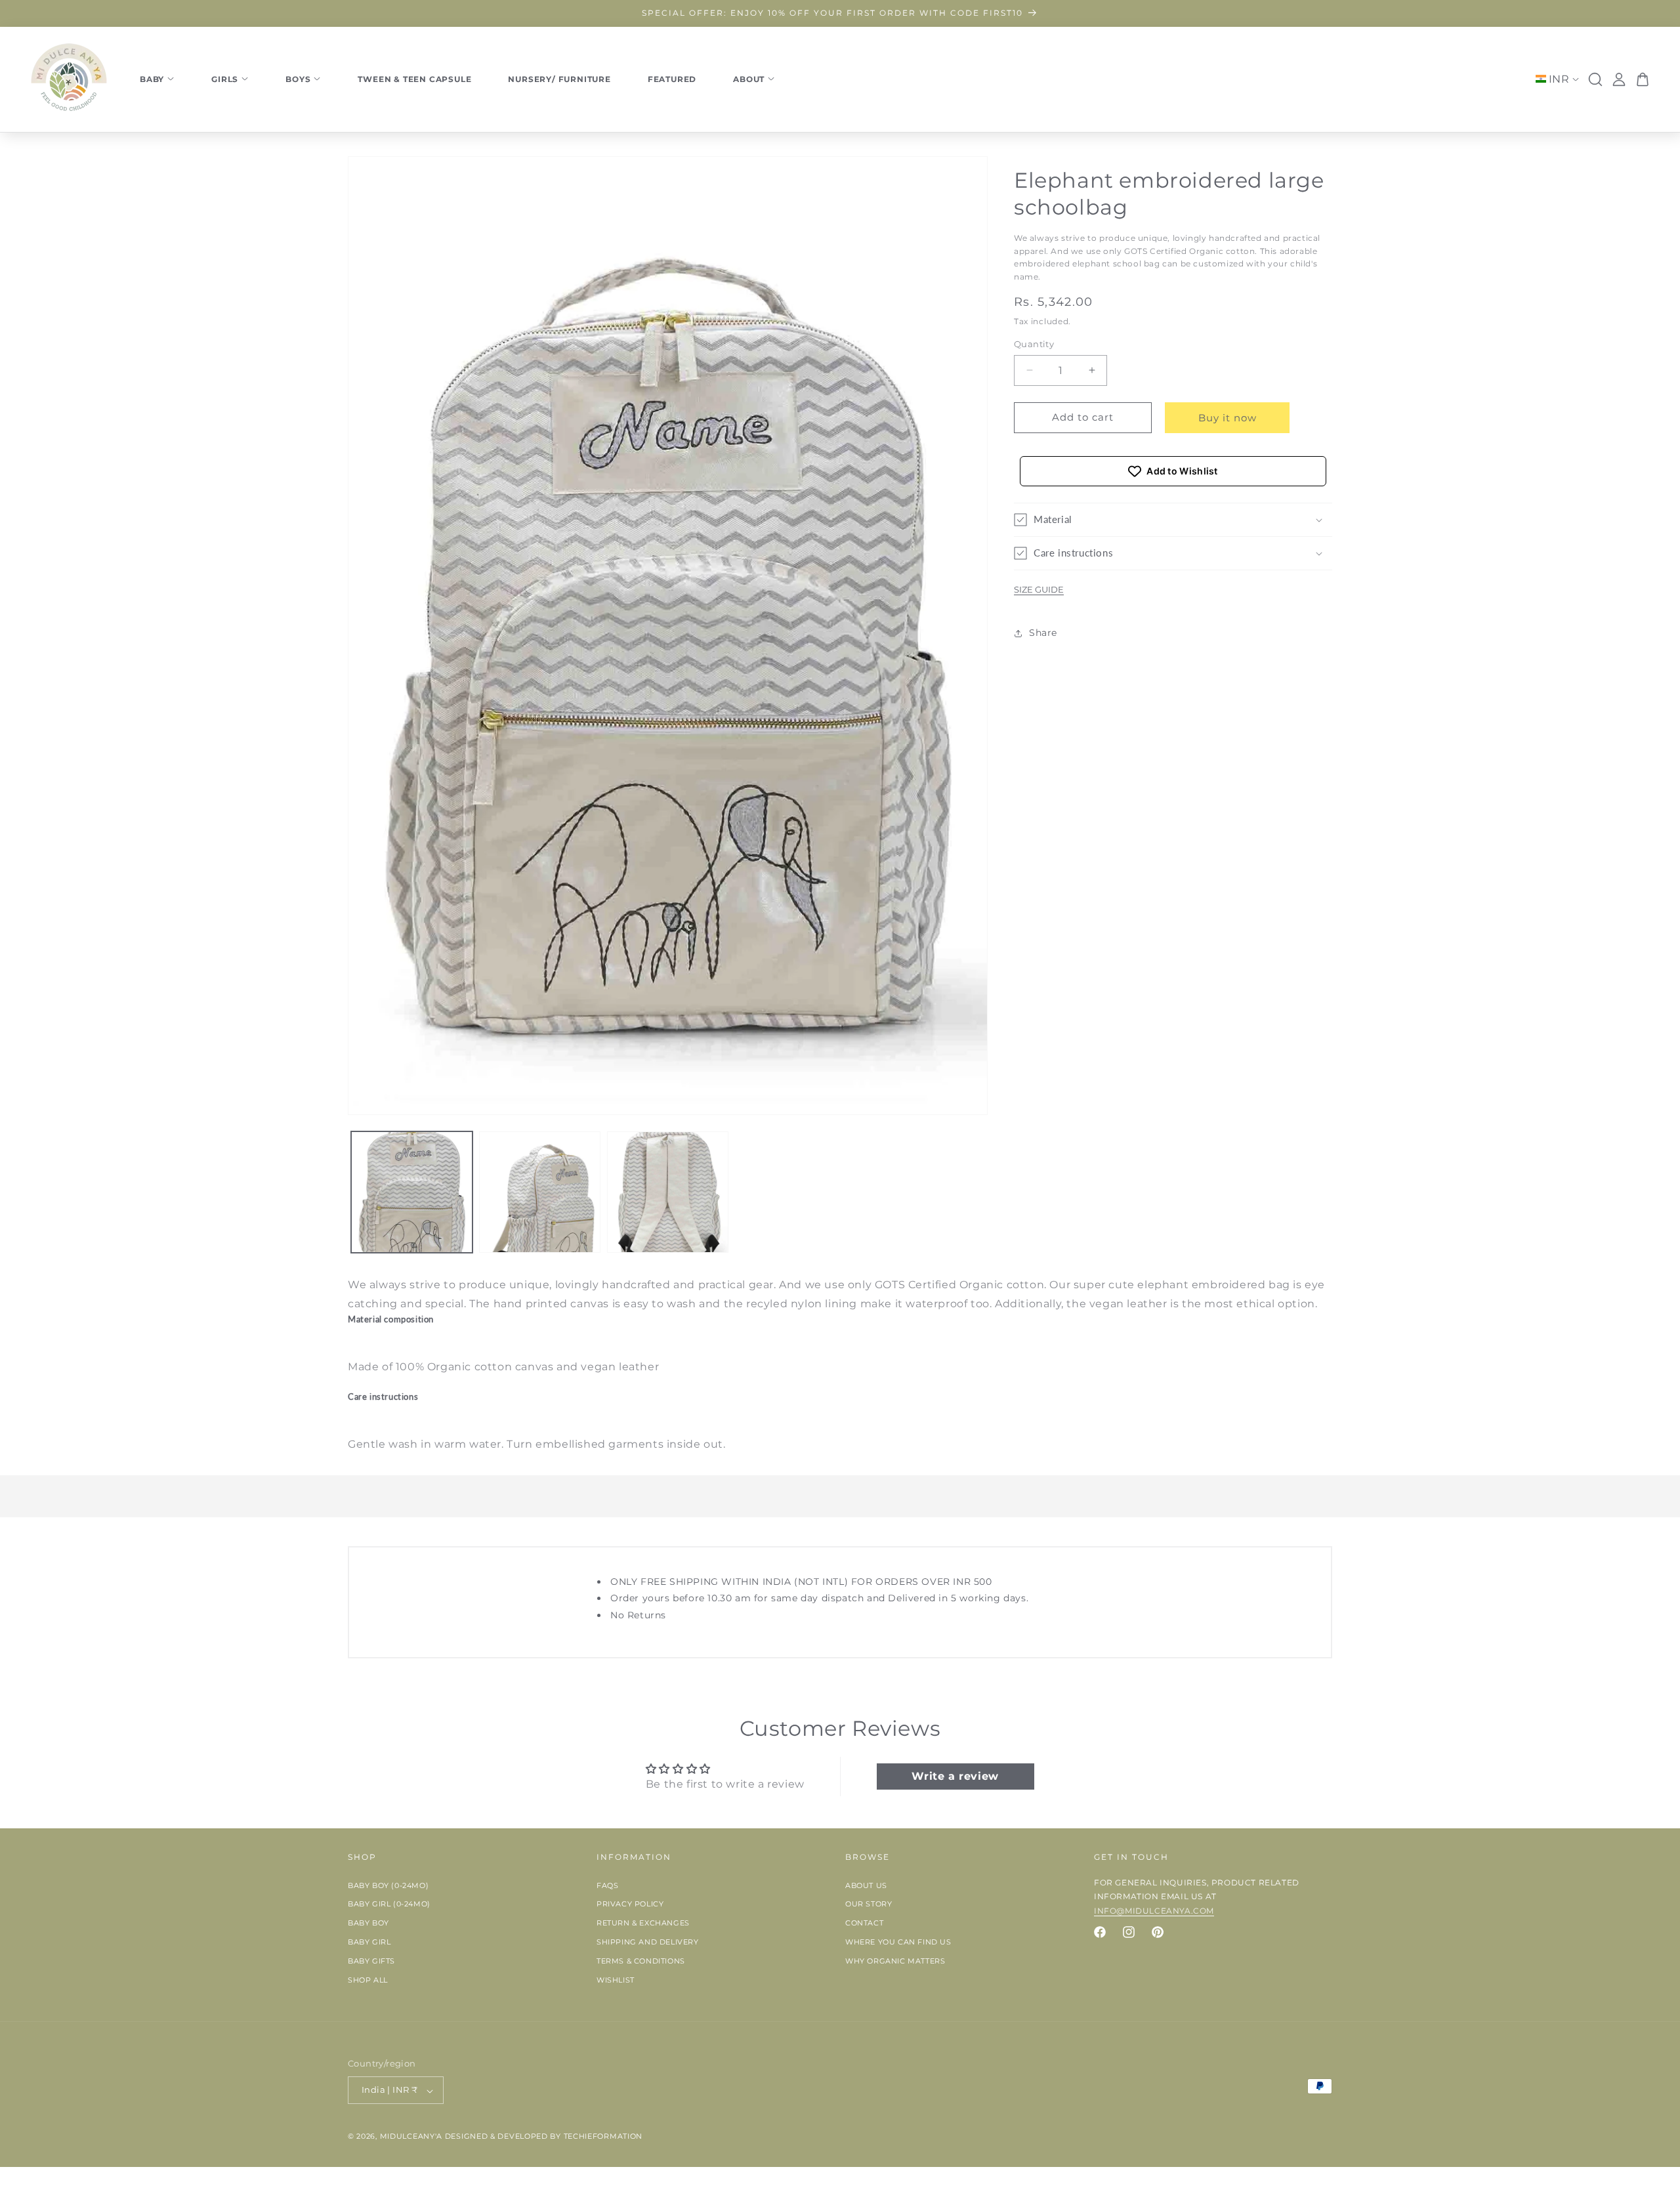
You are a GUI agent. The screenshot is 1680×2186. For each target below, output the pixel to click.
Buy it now (1228, 418)
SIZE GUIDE (1039, 589)
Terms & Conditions (641, 1961)
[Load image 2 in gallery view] (540, 1192)
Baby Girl (369, 1942)
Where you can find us (898, 1942)
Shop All (368, 1980)
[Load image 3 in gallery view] (668, 1192)
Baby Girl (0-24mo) (389, 1904)
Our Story (869, 1904)
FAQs (607, 1885)
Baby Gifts (371, 1961)
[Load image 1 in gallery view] (412, 1192)
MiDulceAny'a (411, 2137)
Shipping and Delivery (648, 1942)
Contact (864, 1923)
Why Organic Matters (895, 1961)
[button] (1173, 520)
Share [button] (1043, 633)
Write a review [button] (955, 1777)
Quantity (1034, 344)
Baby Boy (368, 1923)
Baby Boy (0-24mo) (388, 1885)
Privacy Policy (630, 1904)
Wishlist (616, 1980)
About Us (866, 1885)
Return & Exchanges (643, 1923)
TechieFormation (603, 2137)
